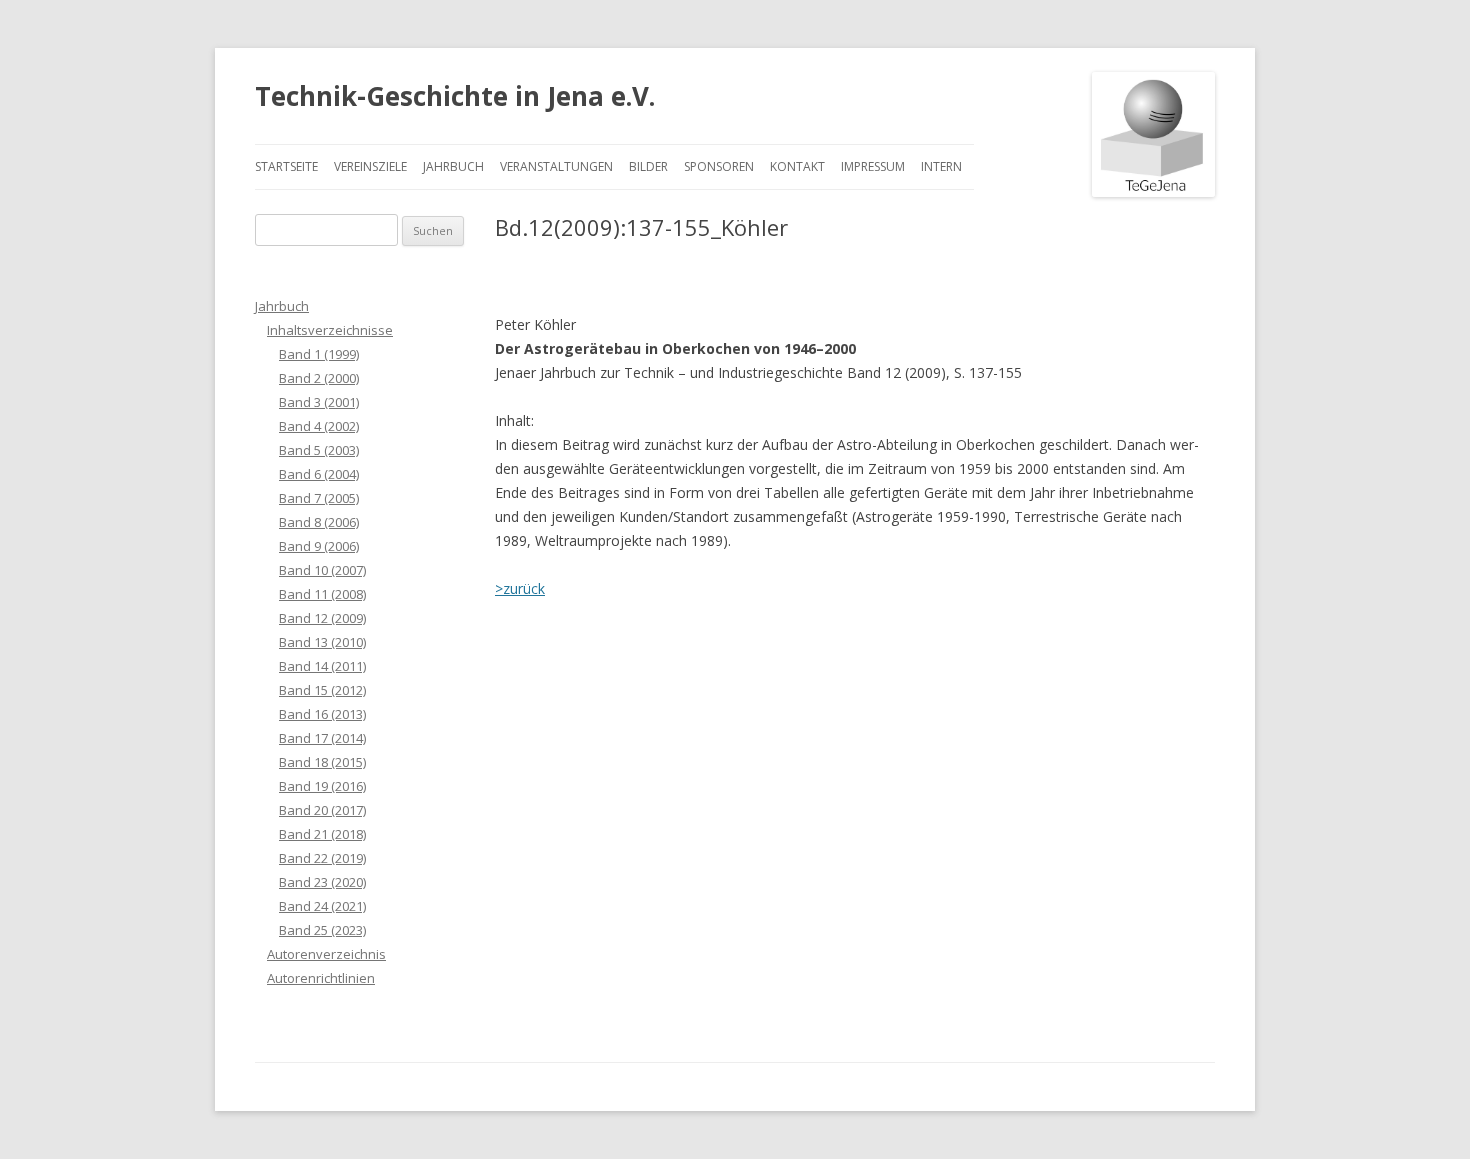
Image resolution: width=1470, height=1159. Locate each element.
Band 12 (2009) (322, 618)
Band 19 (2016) (322, 786)
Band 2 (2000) (319, 378)
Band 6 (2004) (319, 474)
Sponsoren (719, 166)
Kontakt (797, 166)
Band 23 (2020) (322, 882)
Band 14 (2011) (322, 666)
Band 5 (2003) (319, 450)
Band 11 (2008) (322, 594)
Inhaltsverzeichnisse (330, 330)
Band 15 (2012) (322, 690)
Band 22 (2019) (322, 858)
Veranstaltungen (556, 166)
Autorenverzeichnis (326, 954)
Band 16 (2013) (322, 714)
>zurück (520, 588)
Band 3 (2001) (319, 402)
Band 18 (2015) (322, 762)
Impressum (873, 166)
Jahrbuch (453, 166)
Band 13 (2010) (322, 642)
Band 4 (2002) (319, 426)
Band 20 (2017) (322, 810)
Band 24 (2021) (322, 906)
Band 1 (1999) (319, 354)
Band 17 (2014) (322, 738)
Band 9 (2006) (319, 546)
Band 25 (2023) (322, 930)
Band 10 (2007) (322, 570)
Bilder (648, 166)
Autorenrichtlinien (321, 978)
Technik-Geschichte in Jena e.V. (455, 96)
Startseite (286, 166)
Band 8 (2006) (319, 522)
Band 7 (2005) (319, 498)
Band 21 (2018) (322, 834)
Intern (941, 166)
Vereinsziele (370, 166)
